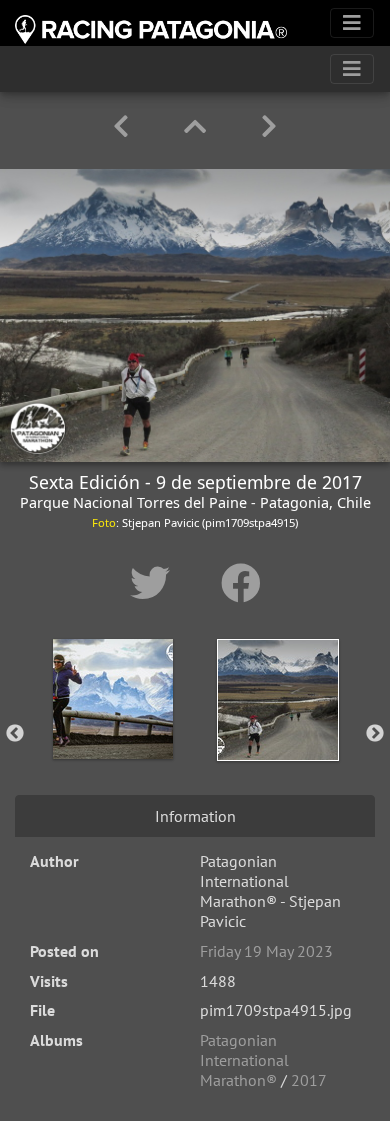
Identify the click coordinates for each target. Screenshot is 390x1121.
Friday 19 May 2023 (266, 951)
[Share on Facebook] (241, 583)
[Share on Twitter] (155, 583)
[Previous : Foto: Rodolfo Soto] (124, 126)
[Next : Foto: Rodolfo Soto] (269, 126)
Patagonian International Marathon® (244, 1060)
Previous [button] (15, 734)
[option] (112, 730)
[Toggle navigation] (352, 23)
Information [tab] (195, 816)
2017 (309, 1080)
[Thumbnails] (198, 126)
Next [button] (375, 734)
